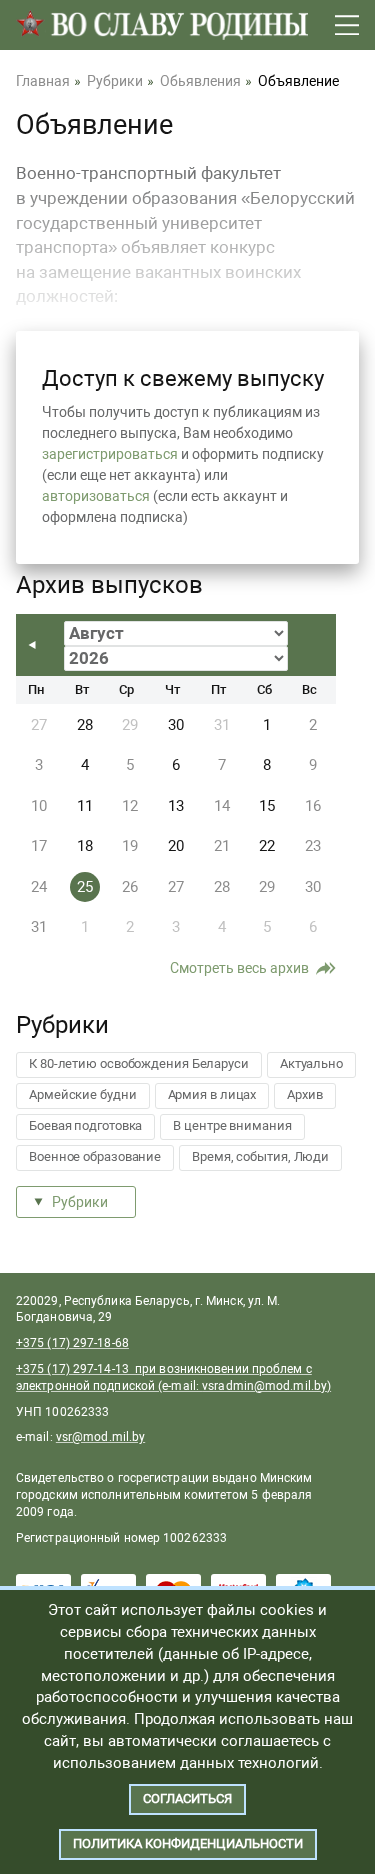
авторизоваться (96, 496)
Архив (305, 1094)
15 (267, 806)
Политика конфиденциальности (188, 1843)
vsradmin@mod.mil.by (264, 1386)
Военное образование (95, 1156)
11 (85, 806)
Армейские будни (83, 1094)
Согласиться (187, 1798)
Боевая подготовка (85, 1125)
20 (176, 846)
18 (85, 846)
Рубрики (80, 1202)
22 (267, 846)
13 (176, 806)
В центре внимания (232, 1125)
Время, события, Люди (260, 1156)
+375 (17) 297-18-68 (72, 1343)
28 (85, 725)
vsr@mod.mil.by (100, 1437)
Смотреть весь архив (239, 968)
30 (176, 725)
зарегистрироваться (110, 454)
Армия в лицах (212, 1094)
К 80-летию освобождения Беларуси (139, 1063)
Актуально (311, 1063)
